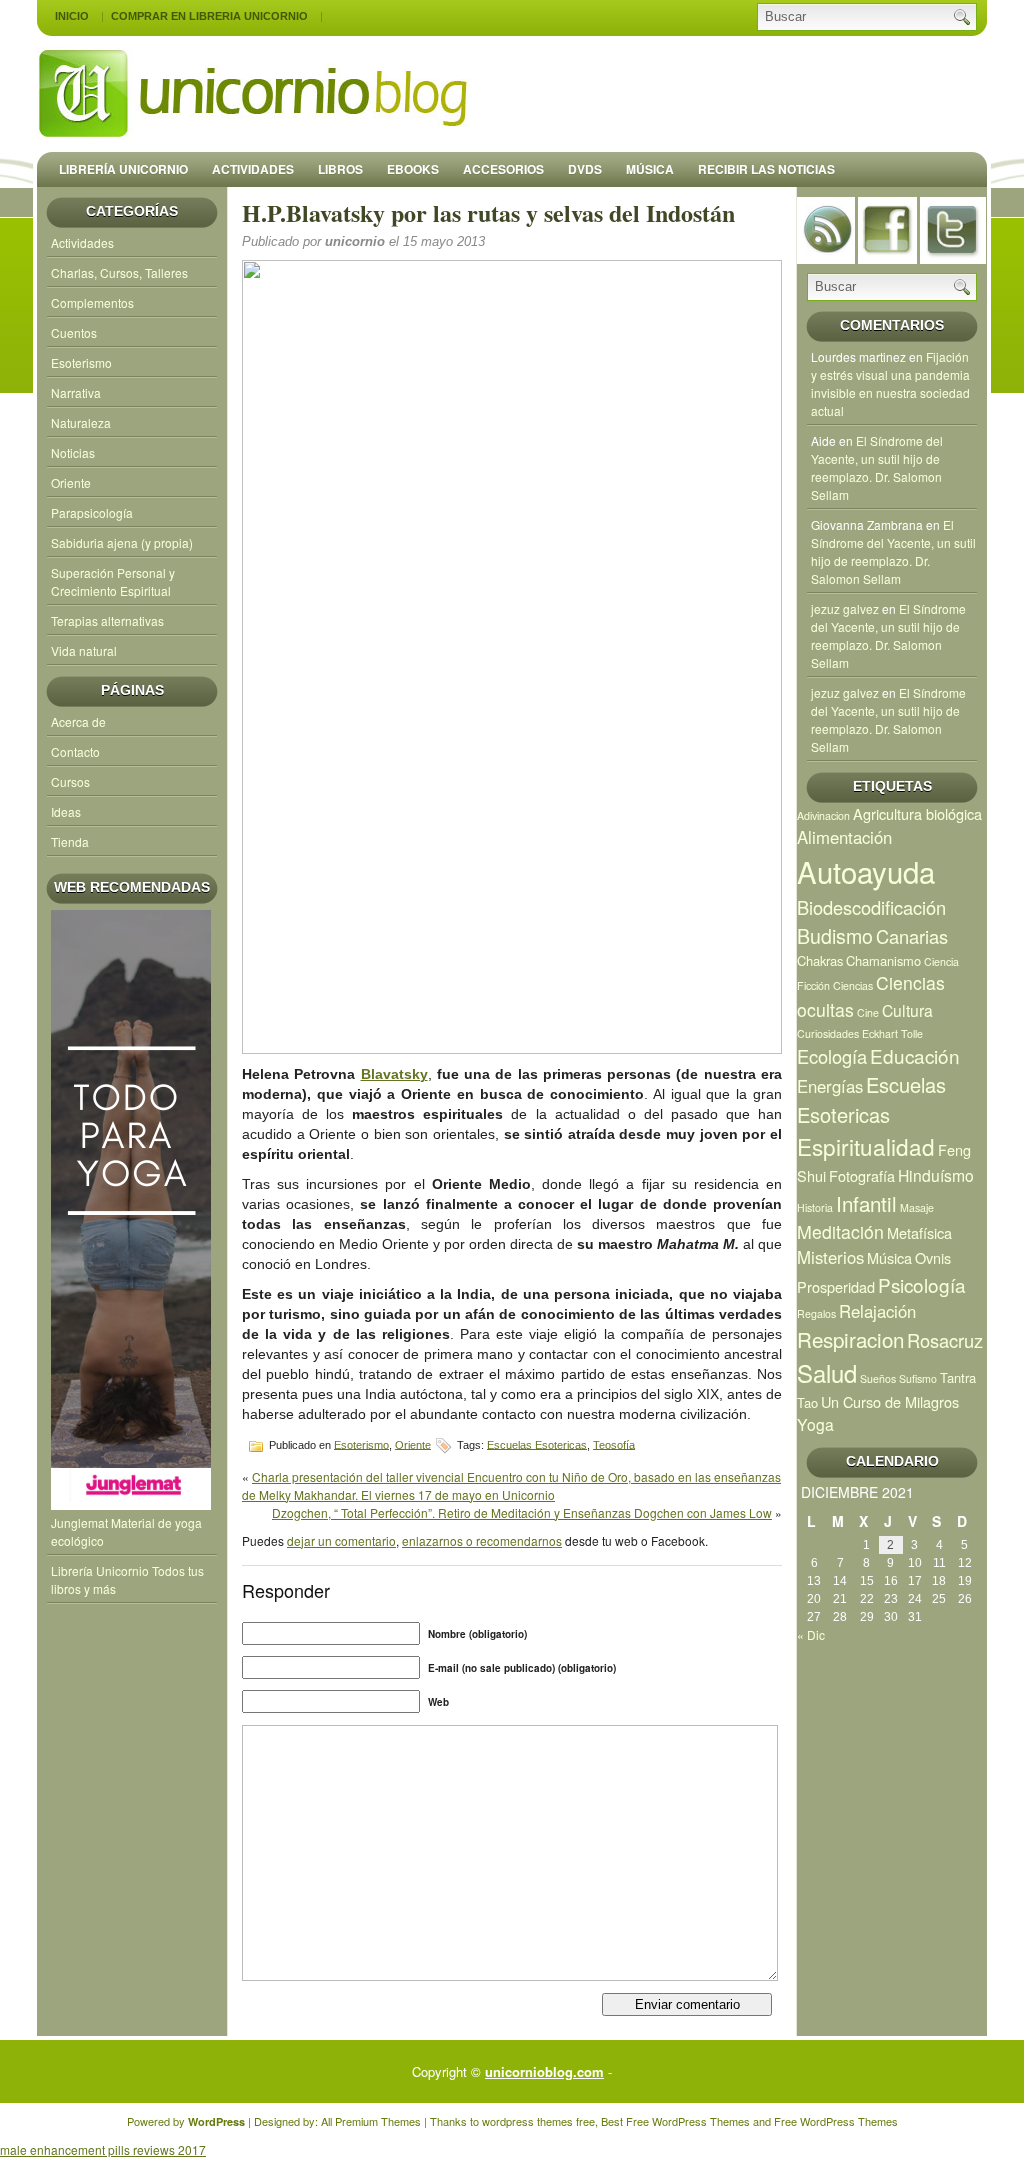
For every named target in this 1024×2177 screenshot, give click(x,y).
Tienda (70, 841)
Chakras (820, 960)
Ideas (66, 811)
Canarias (912, 936)
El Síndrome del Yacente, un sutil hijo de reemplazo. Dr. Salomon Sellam (877, 467)
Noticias (73, 452)
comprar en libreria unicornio (209, 16)
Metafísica (919, 1232)
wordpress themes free (538, 2121)
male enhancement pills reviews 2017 (103, 2149)
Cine (868, 1012)
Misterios (830, 1257)
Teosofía (614, 1444)
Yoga (815, 1424)
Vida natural (84, 650)
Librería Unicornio (123, 169)
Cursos (70, 781)
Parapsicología (92, 512)
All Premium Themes (371, 2121)
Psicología (922, 1284)
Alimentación (844, 837)
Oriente (71, 482)
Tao (807, 1402)
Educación (915, 1055)
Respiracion (850, 1339)
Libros (340, 169)
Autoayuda (866, 871)
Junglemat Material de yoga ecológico (126, 1531)
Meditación (840, 1231)
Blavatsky (394, 1074)
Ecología (832, 1056)
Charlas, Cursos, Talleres (119, 272)
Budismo (835, 935)
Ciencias (853, 985)
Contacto (75, 751)
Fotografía (862, 1175)
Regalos (816, 1313)
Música (650, 169)
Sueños (878, 1378)
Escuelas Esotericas (537, 1444)
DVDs (585, 169)
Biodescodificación (871, 907)
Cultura (907, 1010)
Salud (827, 1372)
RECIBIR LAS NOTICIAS (766, 169)
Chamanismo (883, 960)
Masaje (917, 1207)
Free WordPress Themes (688, 2121)
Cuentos (74, 332)
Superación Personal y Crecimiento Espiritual (113, 581)
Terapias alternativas (107, 620)
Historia (815, 1207)
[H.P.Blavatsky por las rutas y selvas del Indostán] (512, 657)
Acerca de (78, 721)
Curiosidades (828, 1033)
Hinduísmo (936, 1175)
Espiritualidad (866, 1146)
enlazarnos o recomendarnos (482, 1540)
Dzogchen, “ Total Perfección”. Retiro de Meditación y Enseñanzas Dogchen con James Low (522, 1512)
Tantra (958, 1377)
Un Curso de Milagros (890, 1401)
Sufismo (918, 1378)
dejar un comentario (341, 1540)
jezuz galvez (845, 608)
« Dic (811, 1634)
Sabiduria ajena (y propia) (122, 542)
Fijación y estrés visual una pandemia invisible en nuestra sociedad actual (890, 383)
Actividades (253, 169)
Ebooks (413, 169)
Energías (830, 1086)
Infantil (866, 1203)
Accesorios (503, 169)
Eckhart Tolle (892, 1033)
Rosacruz (945, 1340)
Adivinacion (823, 815)
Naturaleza (81, 422)
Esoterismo (81, 362)
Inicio (72, 16)
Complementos (92, 302)
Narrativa (76, 392)
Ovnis (933, 1257)
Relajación (877, 1311)
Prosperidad (836, 1286)
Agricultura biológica (917, 813)
